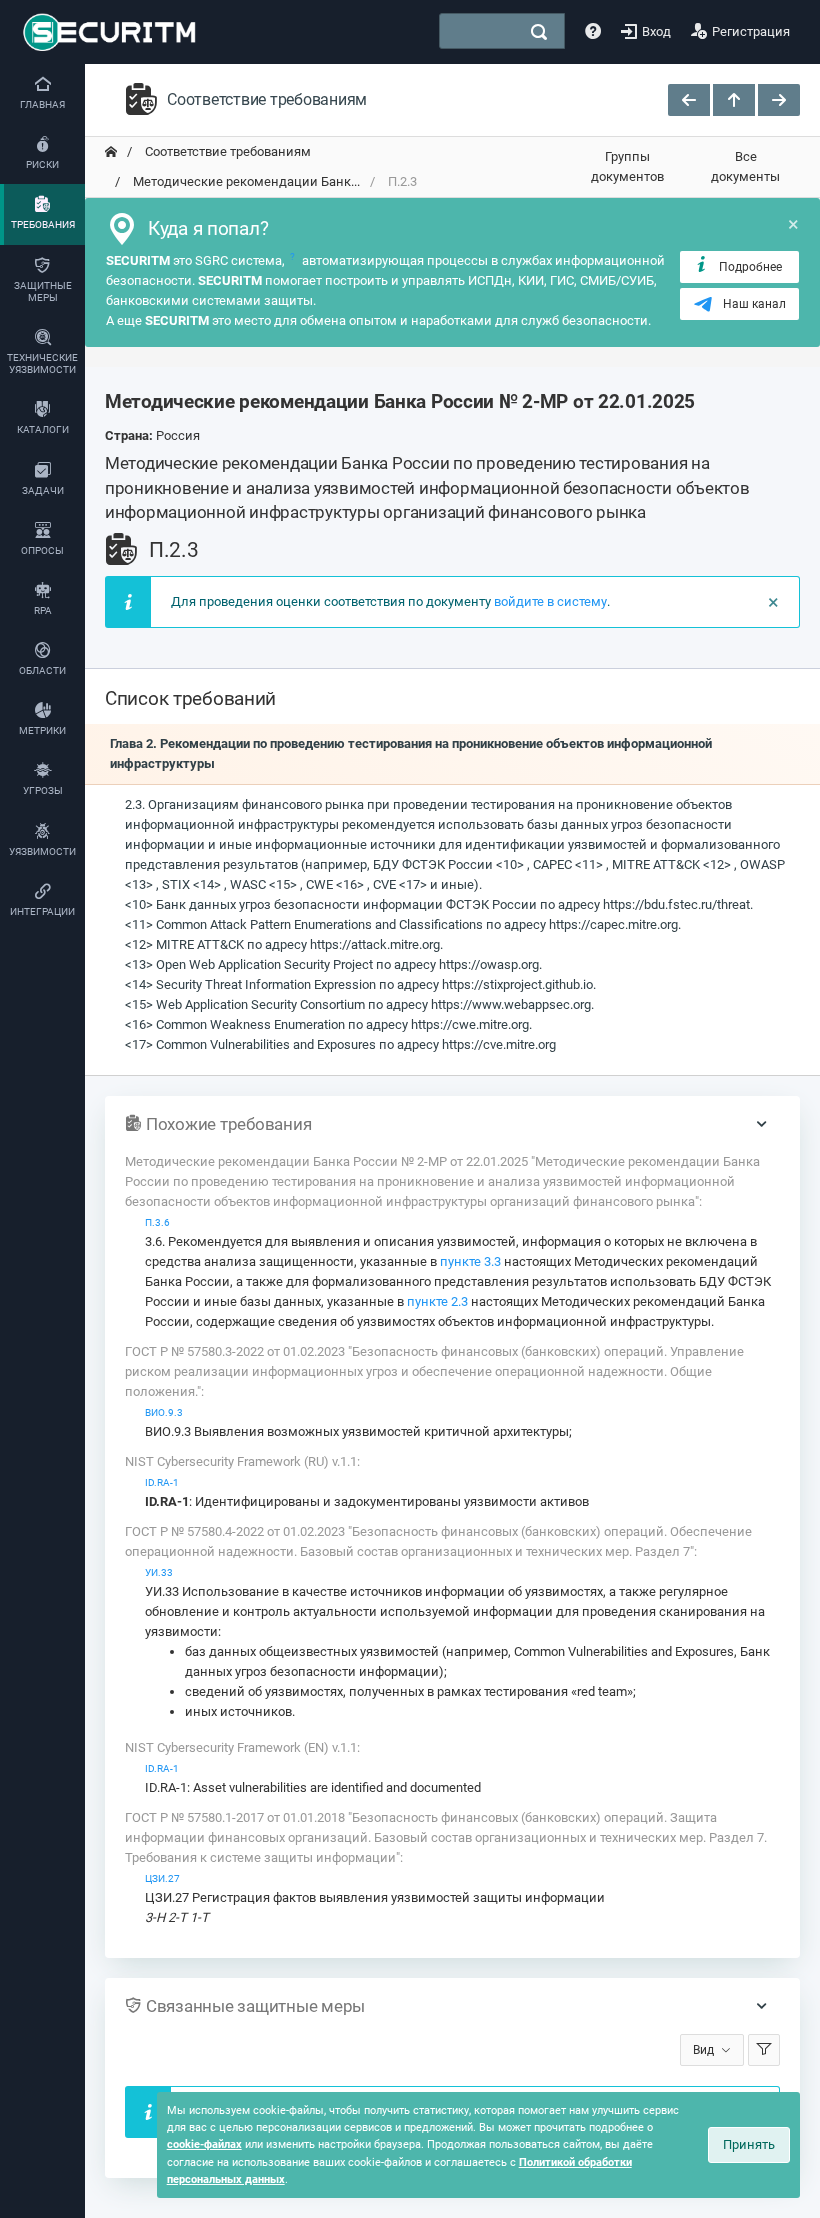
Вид (703, 2050)
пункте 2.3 (437, 1301)
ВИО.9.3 (164, 1412)
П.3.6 (157, 1222)
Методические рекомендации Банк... (245, 181)
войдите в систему (550, 601)
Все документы (745, 166)
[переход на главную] (111, 152)
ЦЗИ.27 (162, 1878)
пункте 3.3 (470, 1261)
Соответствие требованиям (226, 151)
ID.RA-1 (162, 1482)
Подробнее (750, 267)
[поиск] (539, 32)
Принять (749, 2144)
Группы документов (627, 166)
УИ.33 (159, 1572)
